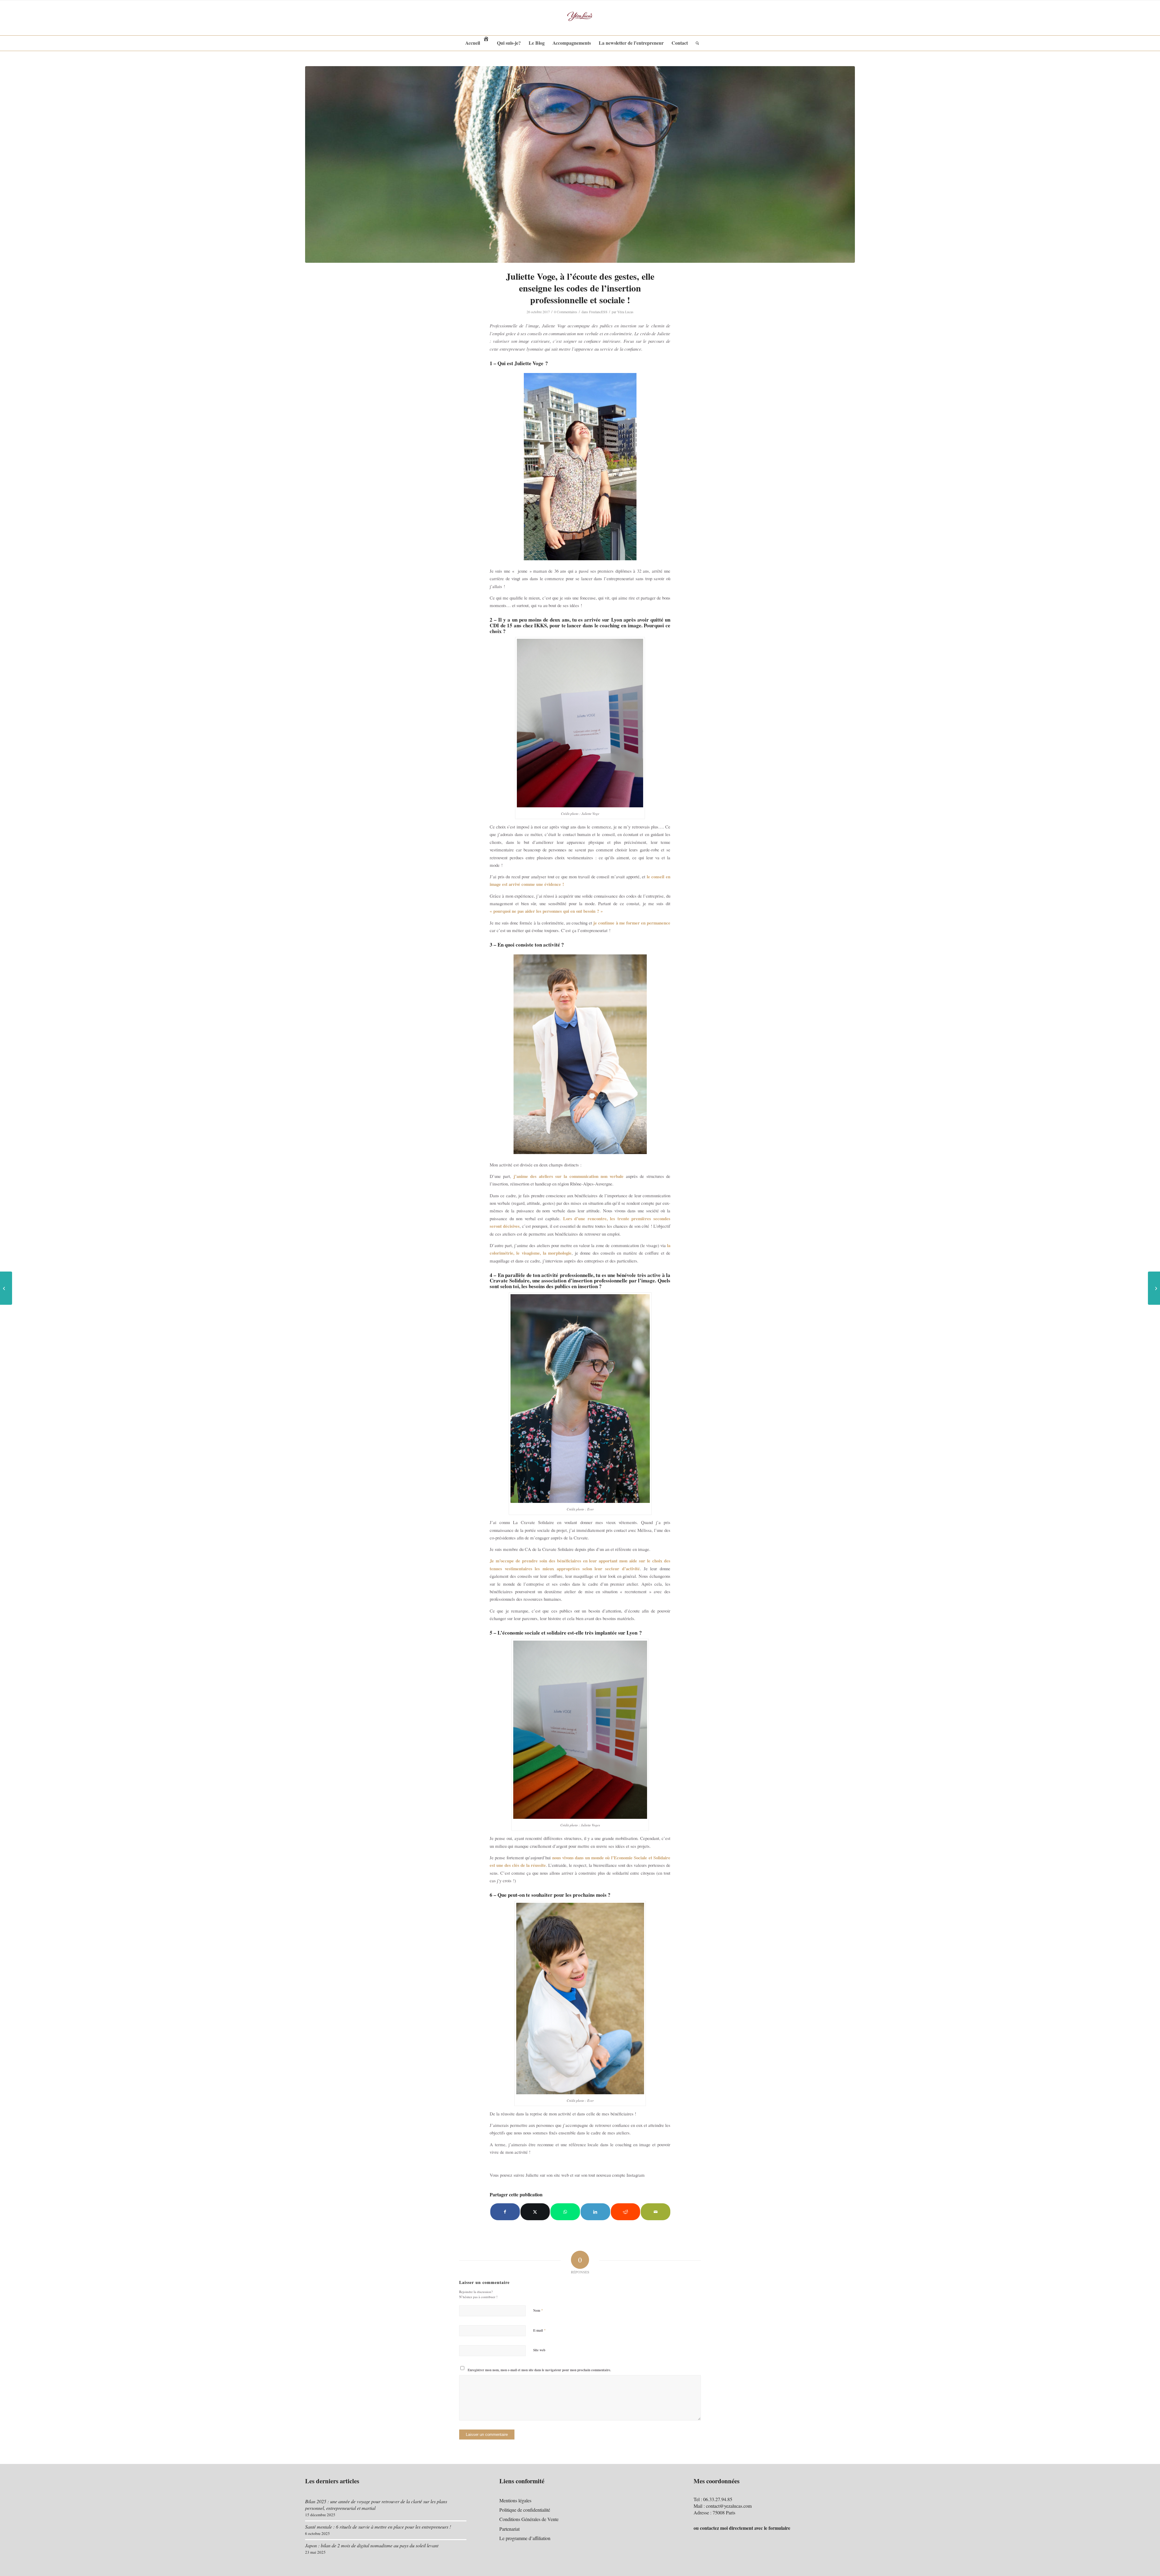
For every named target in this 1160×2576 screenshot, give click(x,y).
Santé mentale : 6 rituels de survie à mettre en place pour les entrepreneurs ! (378, 2527)
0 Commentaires (566, 312)
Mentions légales (515, 2500)
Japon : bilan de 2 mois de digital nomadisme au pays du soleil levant (372, 2545)
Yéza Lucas (625, 312)
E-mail (540, 2330)
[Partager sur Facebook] (505, 2212)
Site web (539, 2350)
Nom (538, 2310)
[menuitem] (477, 43)
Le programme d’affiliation (525, 2538)
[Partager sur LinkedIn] (595, 2212)
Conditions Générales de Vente (529, 2519)
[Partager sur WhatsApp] (565, 2212)
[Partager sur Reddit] (626, 2212)
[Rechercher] (695, 43)
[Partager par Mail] (656, 2212)
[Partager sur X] (535, 2212)
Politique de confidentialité (525, 2510)
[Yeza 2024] (580, 18)
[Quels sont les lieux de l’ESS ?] (1154, 1288)
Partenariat (509, 2529)
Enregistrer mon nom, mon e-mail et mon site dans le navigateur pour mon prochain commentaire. (539, 2370)
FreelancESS (598, 312)
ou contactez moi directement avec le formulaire (742, 2528)
